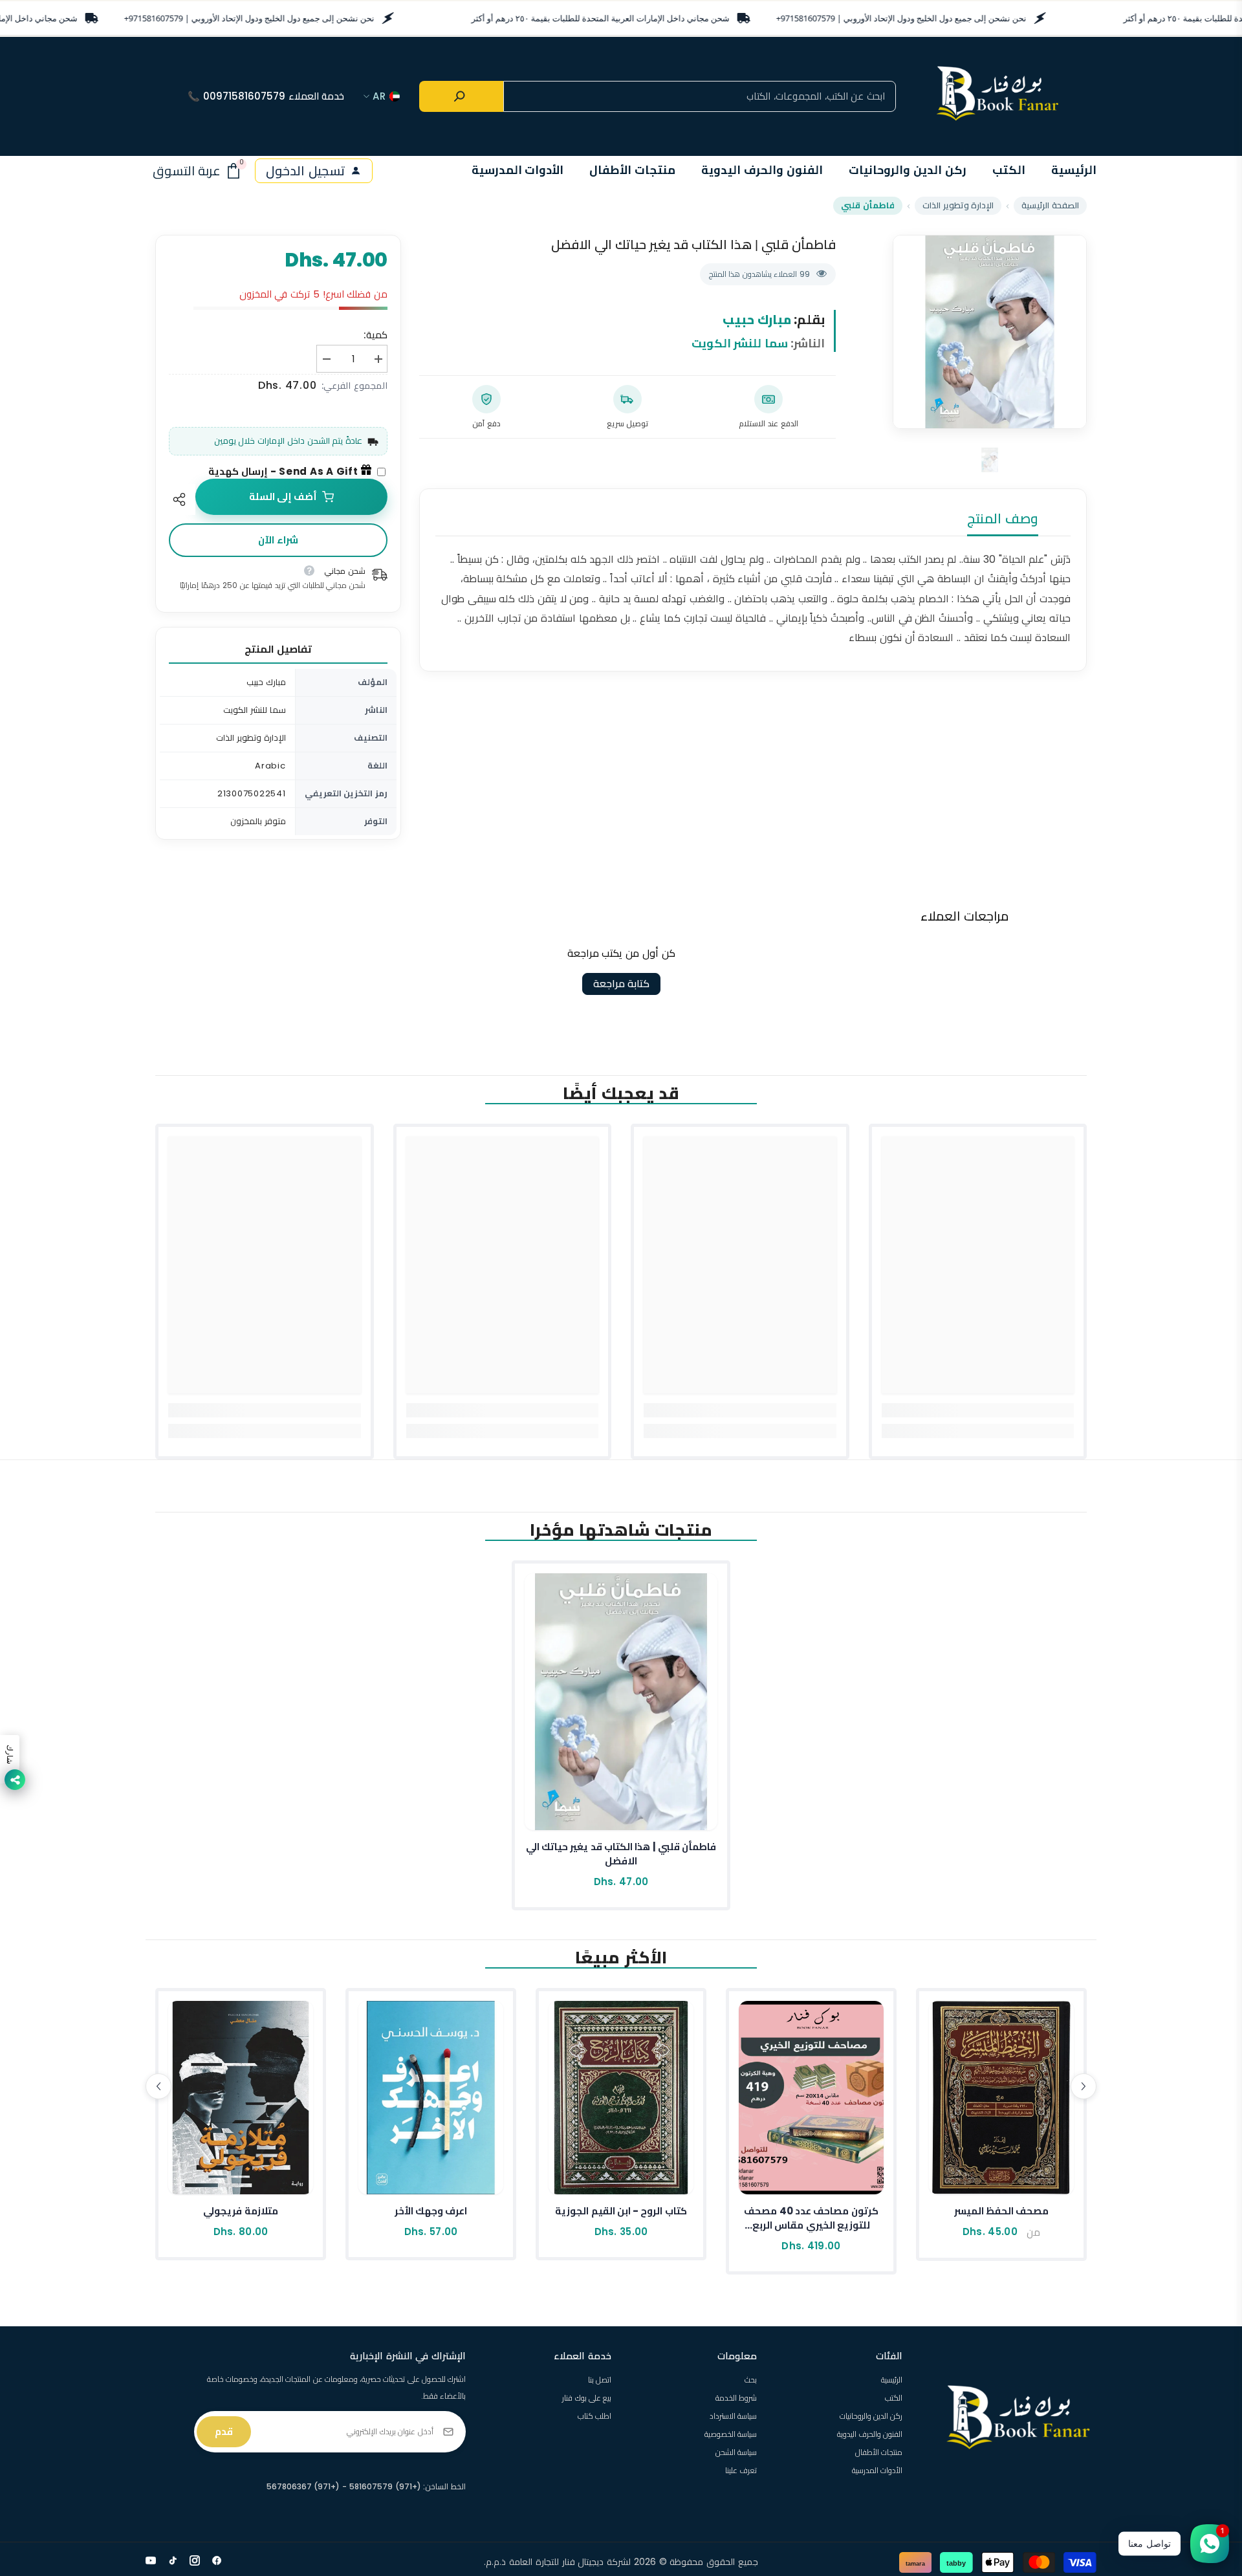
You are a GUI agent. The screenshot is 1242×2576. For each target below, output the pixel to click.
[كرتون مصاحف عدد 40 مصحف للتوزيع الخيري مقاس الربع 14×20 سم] (811, 2098)
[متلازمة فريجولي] (241, 2098)
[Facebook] (217, 2560)
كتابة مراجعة (621, 984)
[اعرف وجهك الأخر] (431, 2098)
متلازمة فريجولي (240, 2211)
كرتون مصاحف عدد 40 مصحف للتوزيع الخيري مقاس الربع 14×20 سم (811, 2218)
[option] (990, 332)
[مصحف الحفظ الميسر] (1001, 2098)
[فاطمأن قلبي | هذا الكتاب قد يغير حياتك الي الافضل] (621, 1702)
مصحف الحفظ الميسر (1002, 2211)
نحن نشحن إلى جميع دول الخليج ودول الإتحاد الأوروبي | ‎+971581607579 (249, 18)
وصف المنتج (1003, 518)
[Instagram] (195, 2560)
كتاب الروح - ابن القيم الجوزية (621, 2211)
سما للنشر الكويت (740, 343)
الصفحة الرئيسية (1050, 205)
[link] (978, 1410)
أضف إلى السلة (283, 497)
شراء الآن (278, 540)
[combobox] (700, 96)
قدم (224, 2431)
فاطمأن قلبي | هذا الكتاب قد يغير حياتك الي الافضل (621, 1854)
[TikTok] (173, 2560)
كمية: (376, 335)
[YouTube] (151, 2560)
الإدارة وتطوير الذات (958, 205)
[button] (158, 2086)
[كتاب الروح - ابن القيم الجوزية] (621, 2098)
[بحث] (461, 96)
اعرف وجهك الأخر (431, 2211)
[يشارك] (182, 499)
